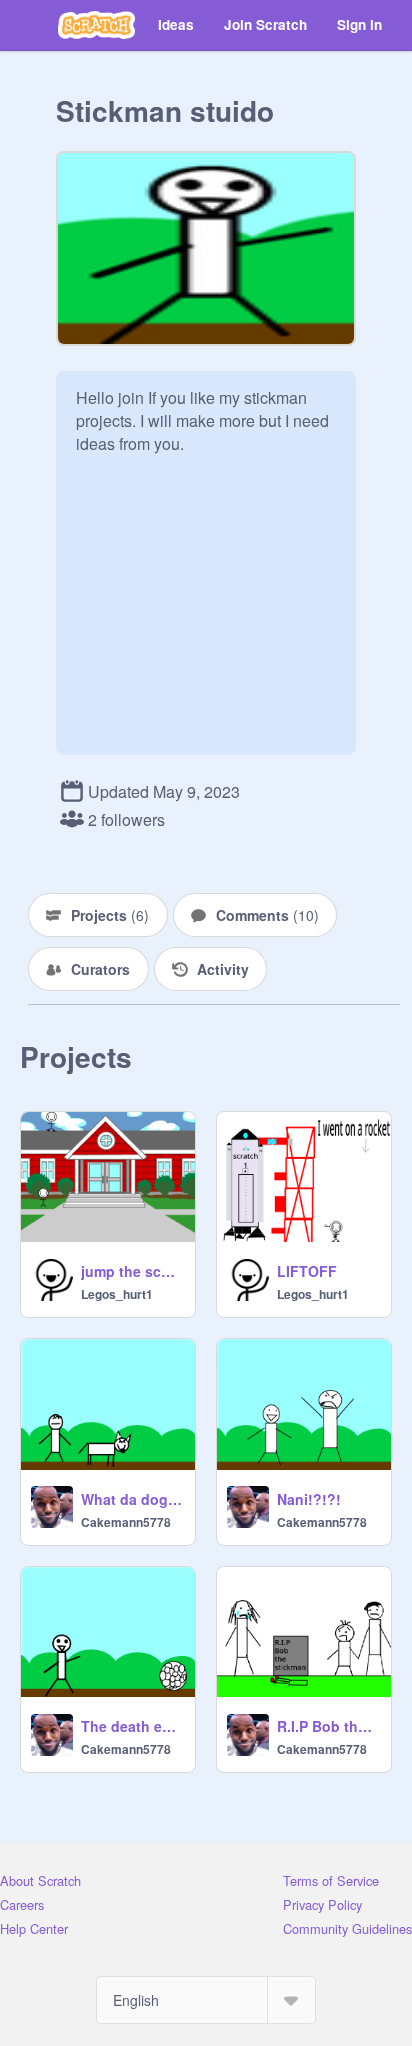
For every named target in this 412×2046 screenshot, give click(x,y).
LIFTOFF (307, 1271)
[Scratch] (96, 25)
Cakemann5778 (126, 1522)
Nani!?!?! (309, 1499)
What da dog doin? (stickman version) (132, 1499)
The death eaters (132, 1726)
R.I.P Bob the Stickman (328, 1726)
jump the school (132, 1271)
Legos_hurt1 (117, 1294)
